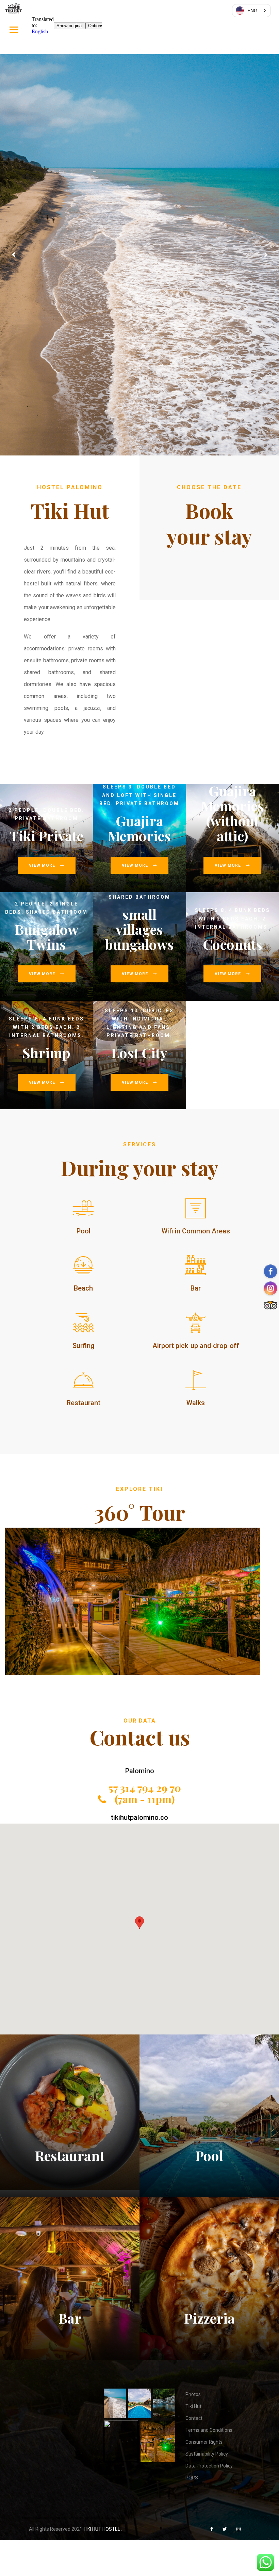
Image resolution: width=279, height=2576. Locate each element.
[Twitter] (225, 2529)
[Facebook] (212, 2529)
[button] (139, 1923)
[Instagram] (239, 2529)
